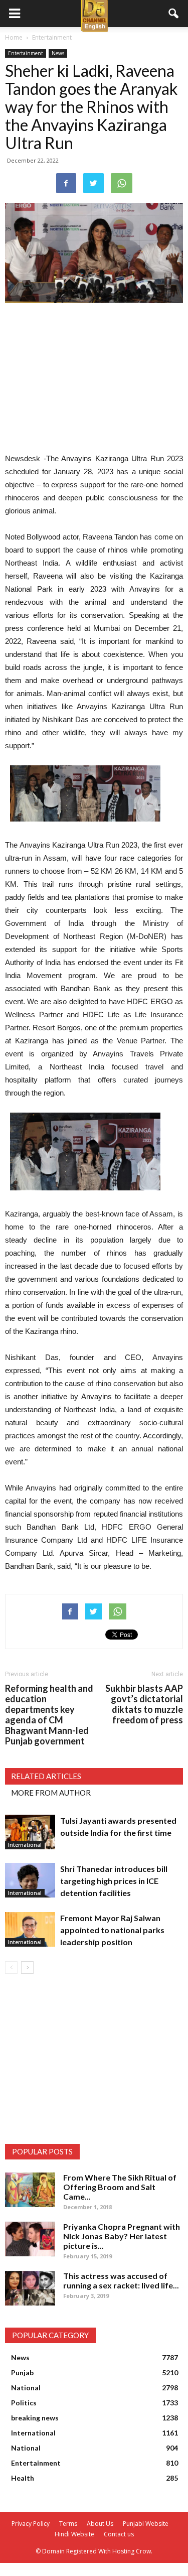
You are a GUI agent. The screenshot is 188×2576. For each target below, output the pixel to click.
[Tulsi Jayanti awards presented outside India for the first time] (30, 1832)
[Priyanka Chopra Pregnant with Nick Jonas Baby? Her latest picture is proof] (30, 2239)
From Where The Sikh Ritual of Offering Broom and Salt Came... (120, 2187)
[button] (174, 14)
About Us (100, 2524)
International (25, 1845)
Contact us (119, 2534)
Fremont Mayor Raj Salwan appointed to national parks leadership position (112, 1930)
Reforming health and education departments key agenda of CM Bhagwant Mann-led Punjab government (49, 1715)
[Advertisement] (94, 379)
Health (23, 2478)
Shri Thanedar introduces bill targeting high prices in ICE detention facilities (114, 1881)
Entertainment (26, 53)
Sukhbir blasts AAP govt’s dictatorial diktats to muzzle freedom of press (144, 1704)
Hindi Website (74, 2534)
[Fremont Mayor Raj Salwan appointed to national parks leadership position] (30, 1929)
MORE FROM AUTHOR (51, 1793)
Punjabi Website (146, 2524)
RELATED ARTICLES (46, 1776)
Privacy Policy (31, 2524)
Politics (24, 2403)
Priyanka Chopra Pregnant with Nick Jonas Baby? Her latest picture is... (122, 2236)
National (26, 2388)
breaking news (35, 2418)
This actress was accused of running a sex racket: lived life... (121, 2280)
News (58, 53)
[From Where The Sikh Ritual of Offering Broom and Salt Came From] (30, 2190)
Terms (68, 2524)
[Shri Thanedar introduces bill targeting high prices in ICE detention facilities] (30, 1880)
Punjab (22, 2372)
